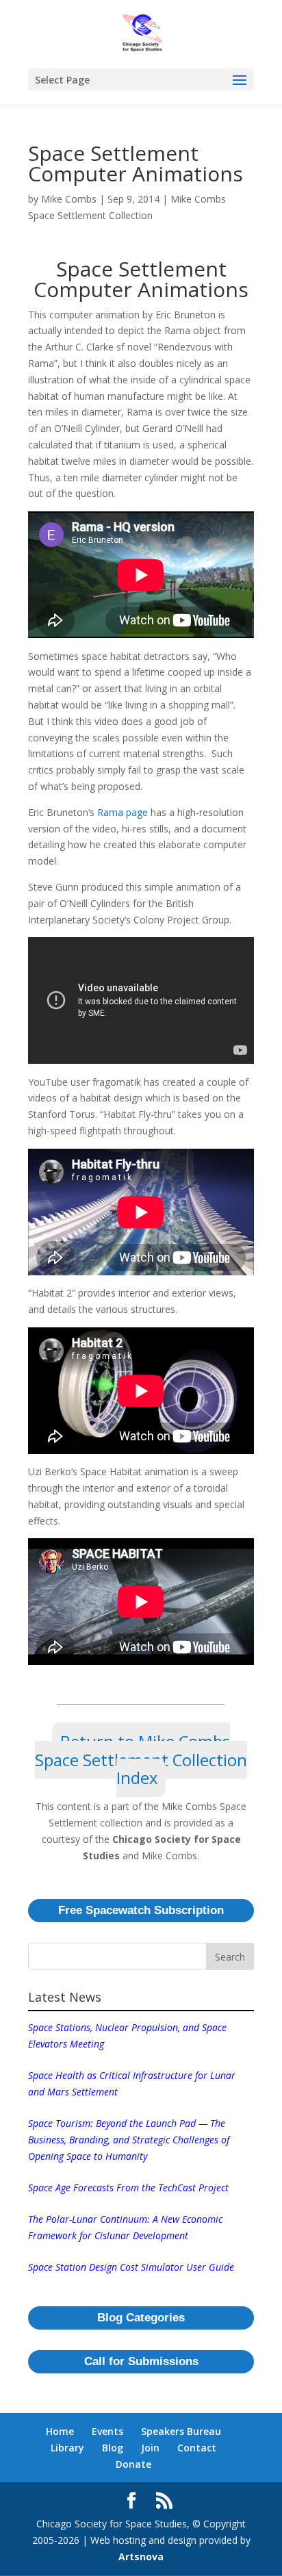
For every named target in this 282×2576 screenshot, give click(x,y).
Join (150, 2448)
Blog (113, 2448)
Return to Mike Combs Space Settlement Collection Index (141, 1760)
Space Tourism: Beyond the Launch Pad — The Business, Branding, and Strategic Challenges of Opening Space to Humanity (129, 2140)
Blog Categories (141, 2318)
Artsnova (141, 2556)
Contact (197, 2448)
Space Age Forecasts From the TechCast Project (128, 2188)
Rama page (123, 812)
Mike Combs (69, 199)
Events (107, 2431)
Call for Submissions (141, 2361)
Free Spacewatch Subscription (141, 1910)
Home (60, 2431)
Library (67, 2448)
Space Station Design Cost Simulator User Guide (131, 2267)
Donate (133, 2464)
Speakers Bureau (181, 2431)
